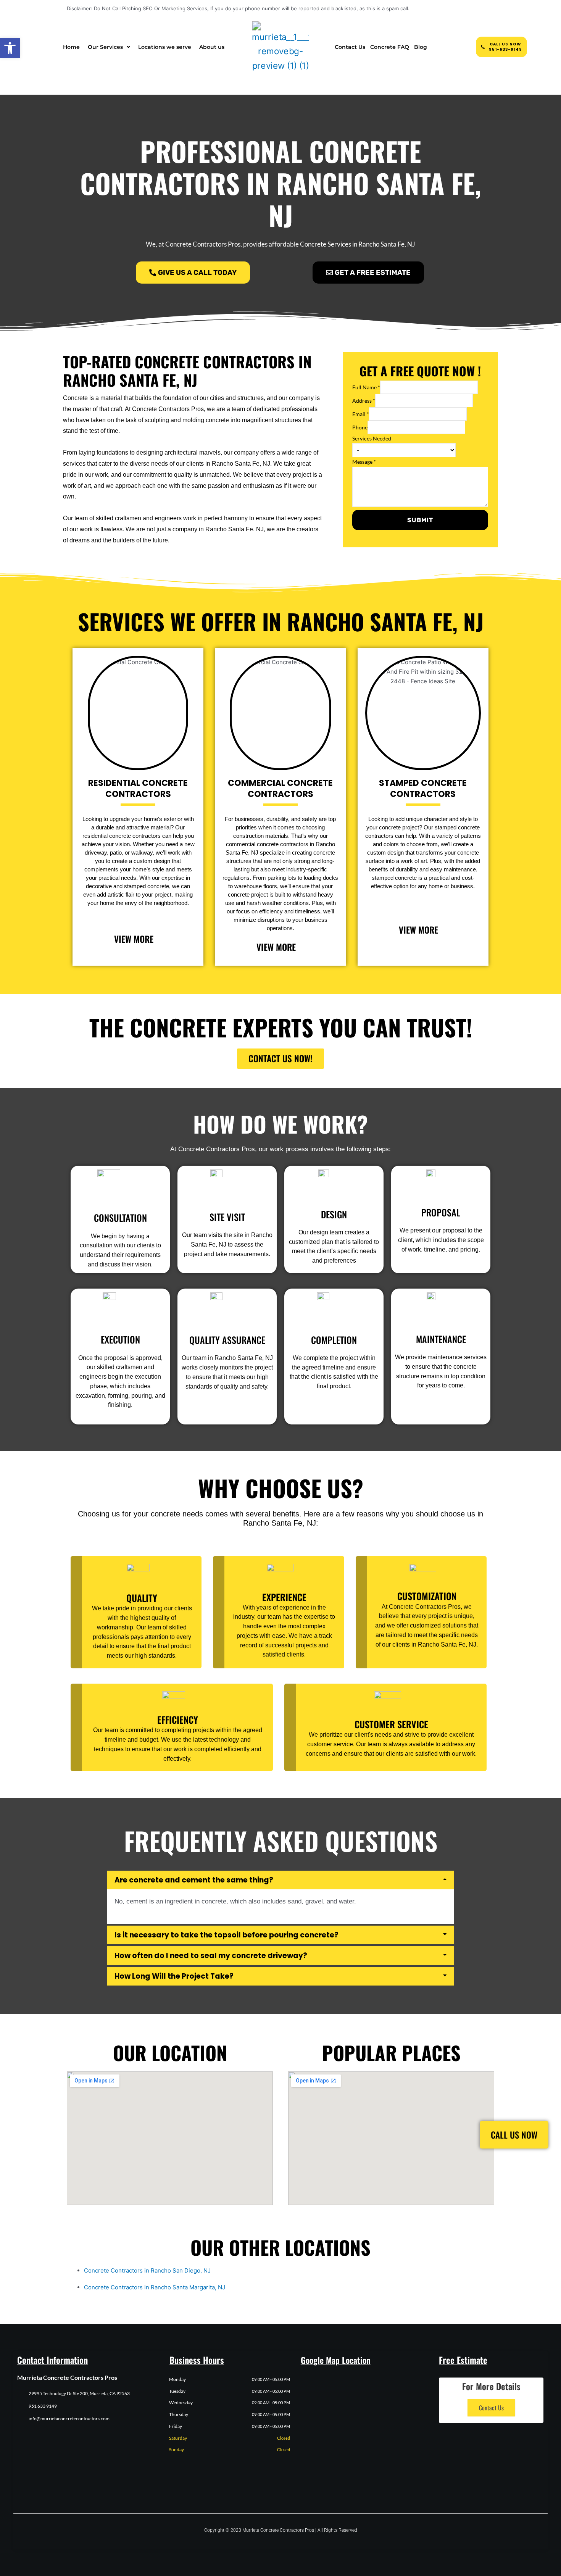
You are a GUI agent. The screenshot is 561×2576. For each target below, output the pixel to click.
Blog (421, 47)
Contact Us (350, 47)
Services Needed (372, 438)
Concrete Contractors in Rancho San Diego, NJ (147, 2270)
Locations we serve (165, 47)
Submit (420, 520)
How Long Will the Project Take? (174, 1976)
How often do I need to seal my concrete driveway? (211, 1956)
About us (212, 47)
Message (364, 462)
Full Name (366, 387)
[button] (10, 48)
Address (364, 401)
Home (71, 47)
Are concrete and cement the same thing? (194, 1880)
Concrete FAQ (390, 47)
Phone (360, 427)
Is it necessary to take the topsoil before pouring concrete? (226, 1935)
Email (361, 414)
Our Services (105, 47)
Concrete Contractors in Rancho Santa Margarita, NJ (155, 2287)
